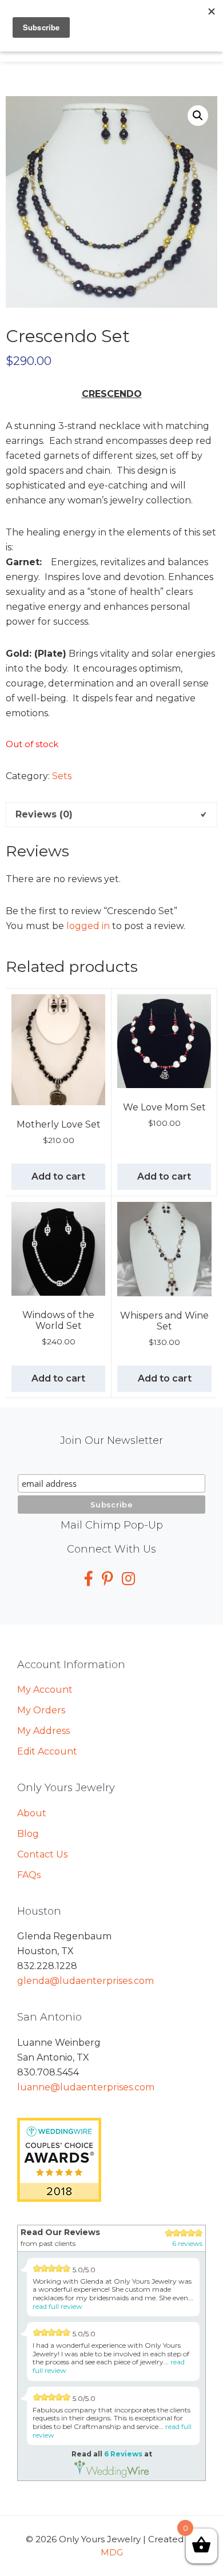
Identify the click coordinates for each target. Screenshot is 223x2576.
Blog (28, 1834)
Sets (62, 776)
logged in (88, 926)
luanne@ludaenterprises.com (86, 2087)
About (32, 1813)
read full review (57, 2306)
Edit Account (47, 1751)
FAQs (29, 1875)
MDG (112, 2552)
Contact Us (42, 1854)
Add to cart (58, 1176)
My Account (45, 1690)
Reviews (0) (44, 814)
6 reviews (187, 2243)
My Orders (41, 1710)
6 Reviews (123, 2454)
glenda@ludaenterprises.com (85, 1981)
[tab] (111, 815)
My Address (43, 1731)
